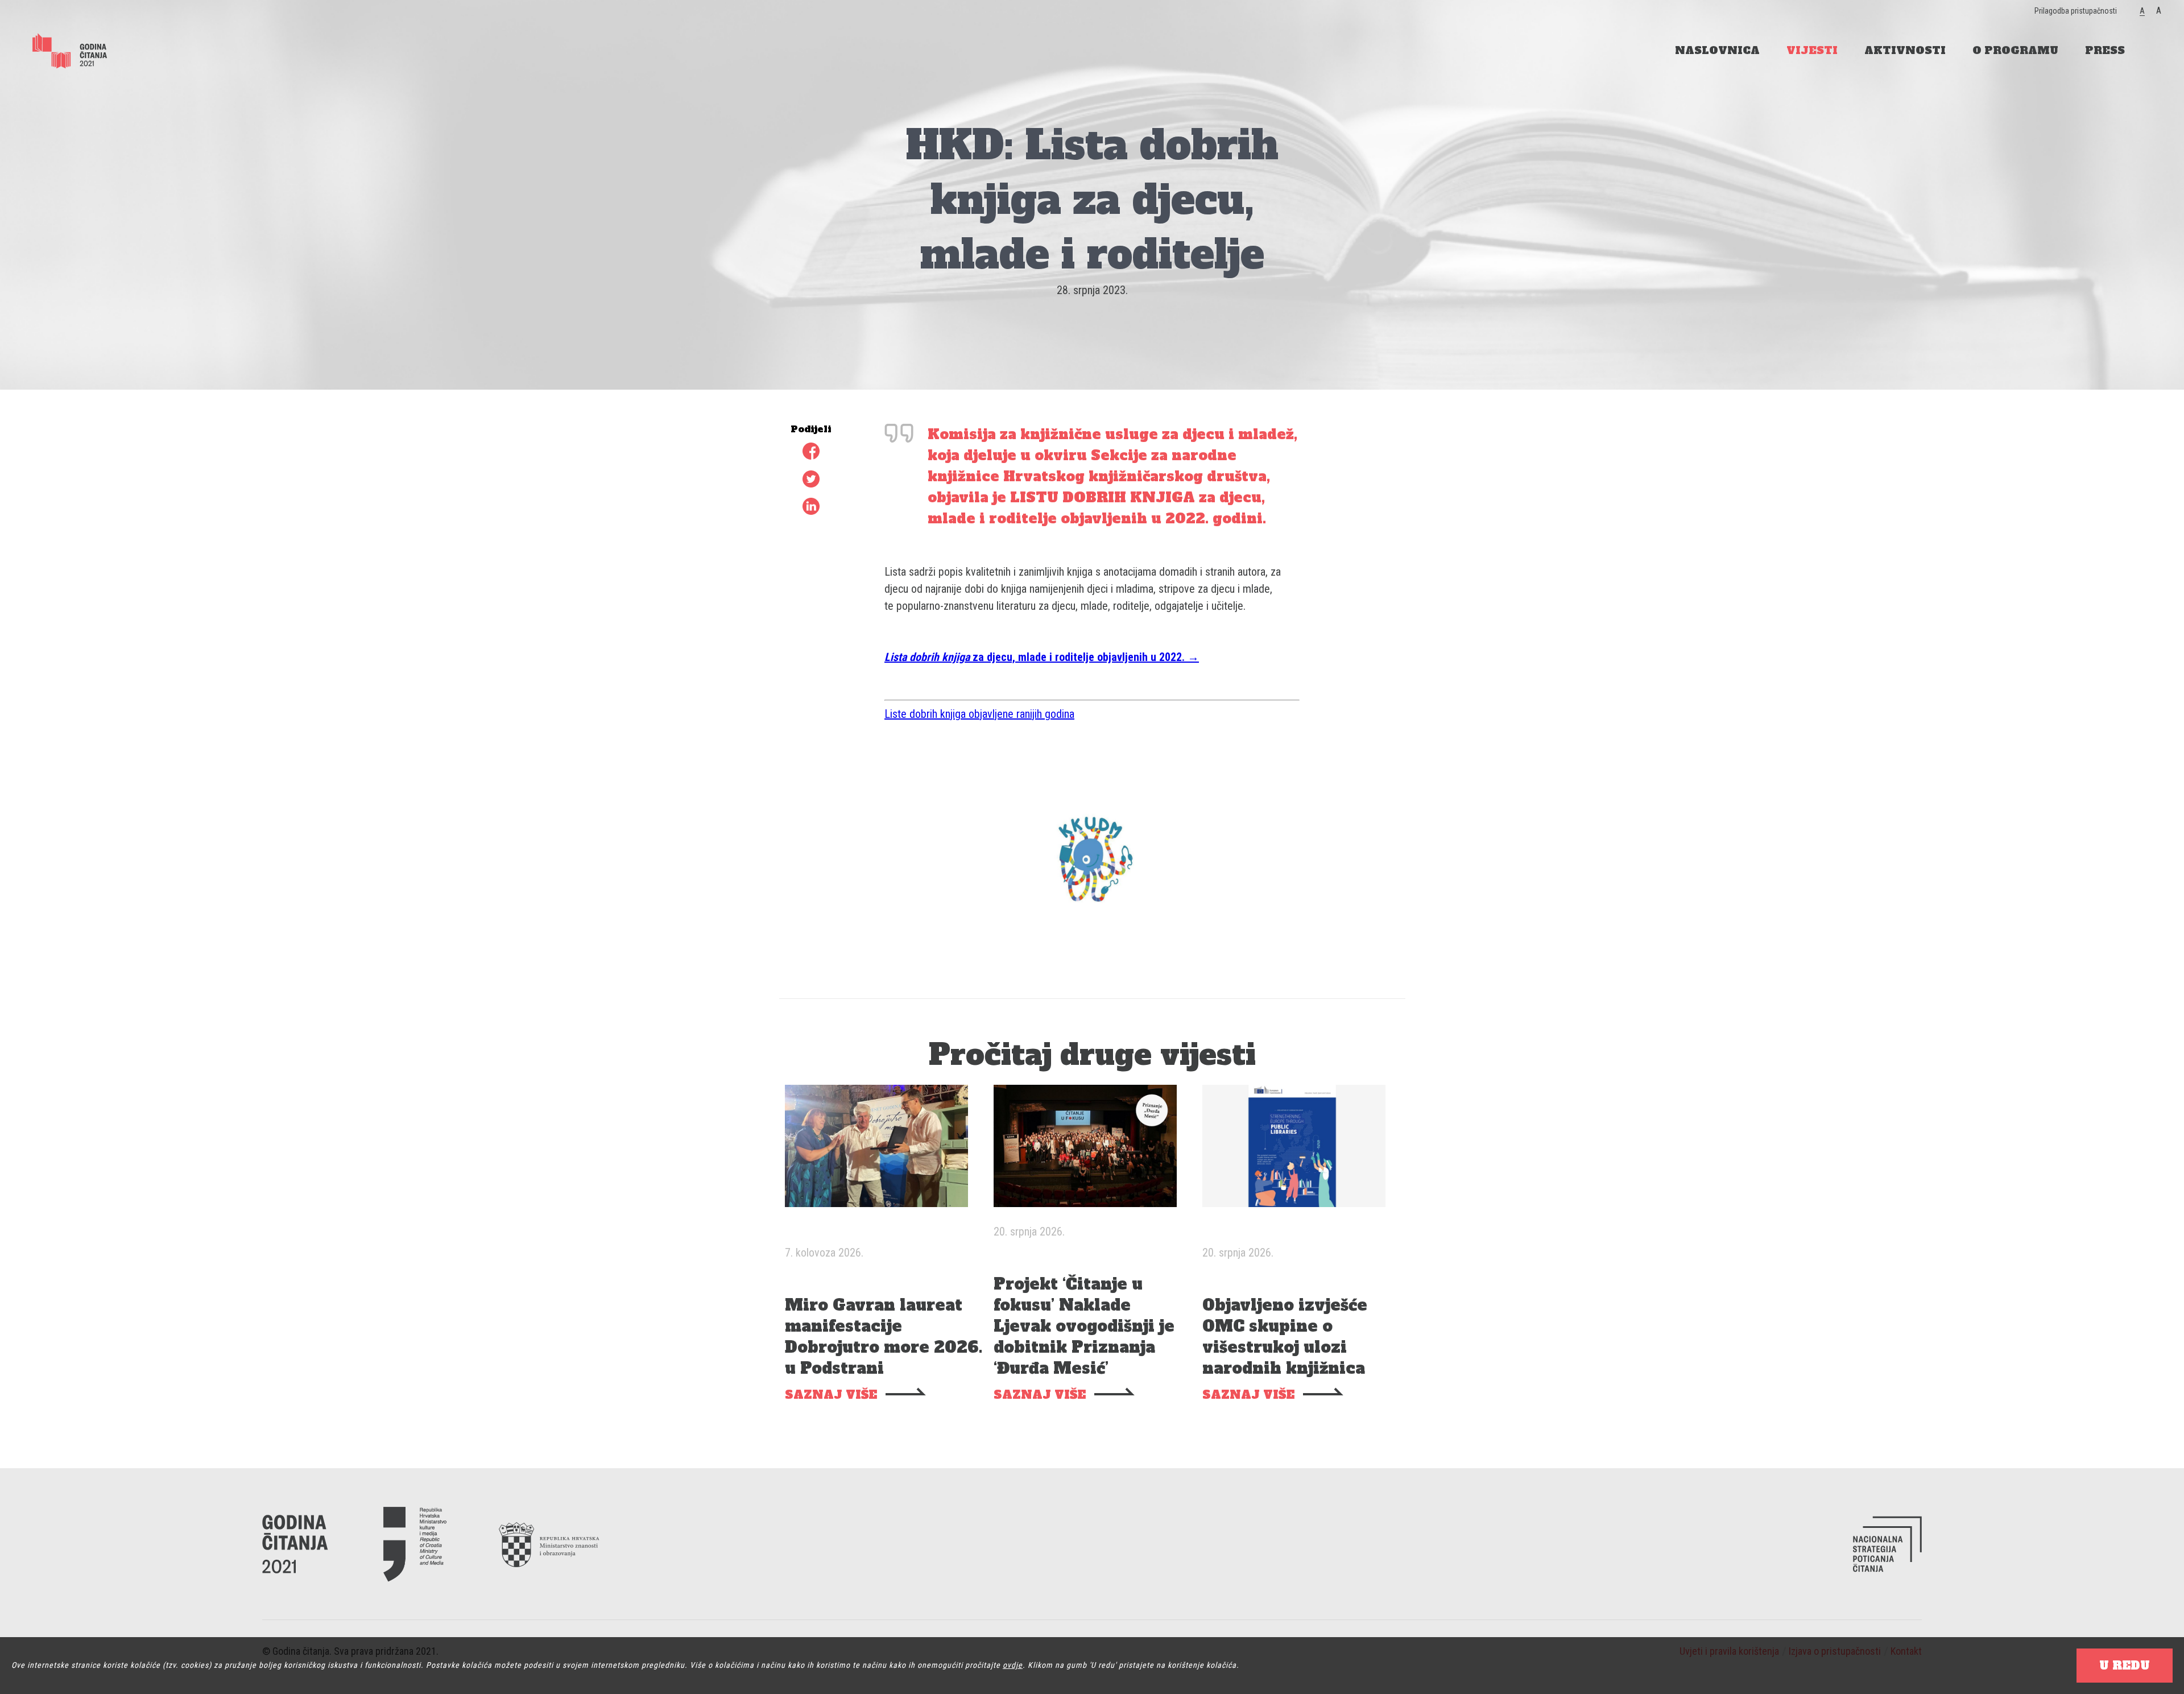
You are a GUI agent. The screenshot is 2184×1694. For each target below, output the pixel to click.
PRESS (2105, 50)
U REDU (2125, 1666)
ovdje (1013, 1665)
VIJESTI (1812, 50)
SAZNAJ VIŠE (831, 1395)
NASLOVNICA (1717, 50)
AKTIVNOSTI (1905, 50)
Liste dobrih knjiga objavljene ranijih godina (979, 714)
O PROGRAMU (2015, 50)
